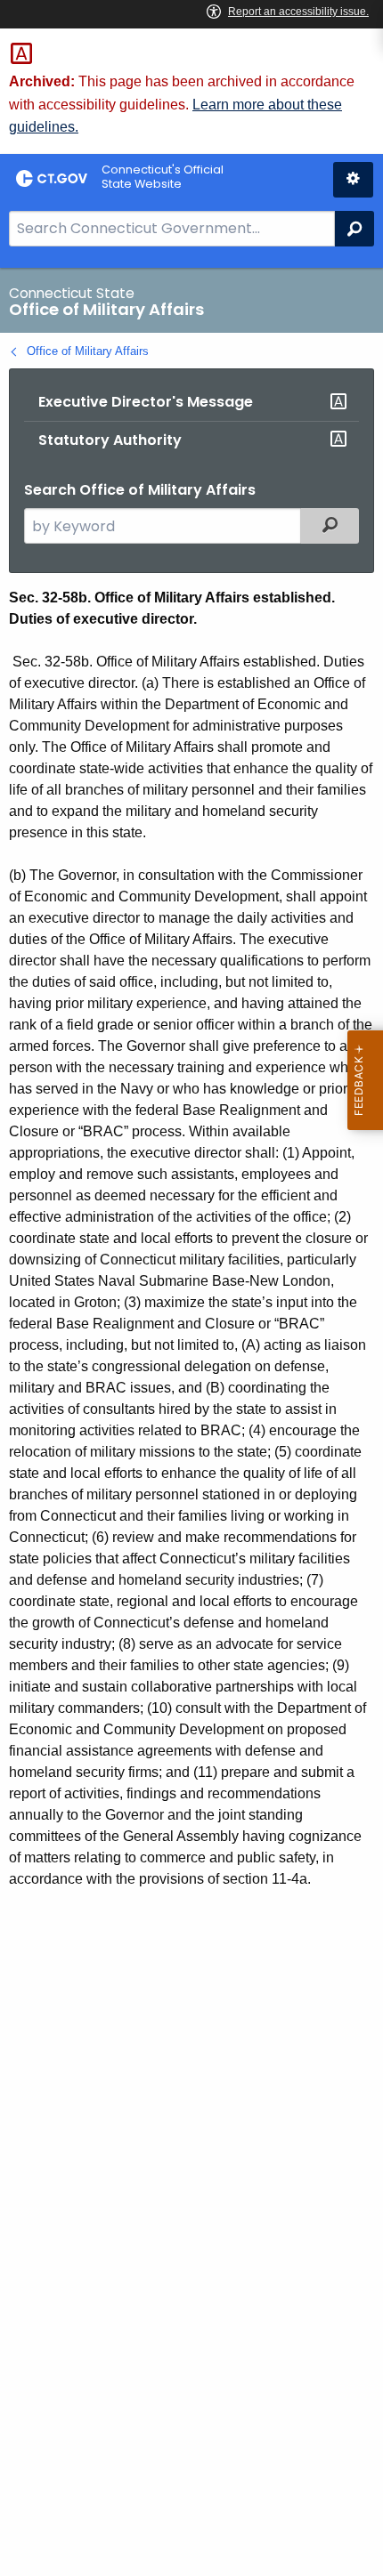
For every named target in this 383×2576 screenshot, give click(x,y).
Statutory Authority (110, 440)
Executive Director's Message (146, 402)
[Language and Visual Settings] (353, 180)
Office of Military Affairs (88, 351)
